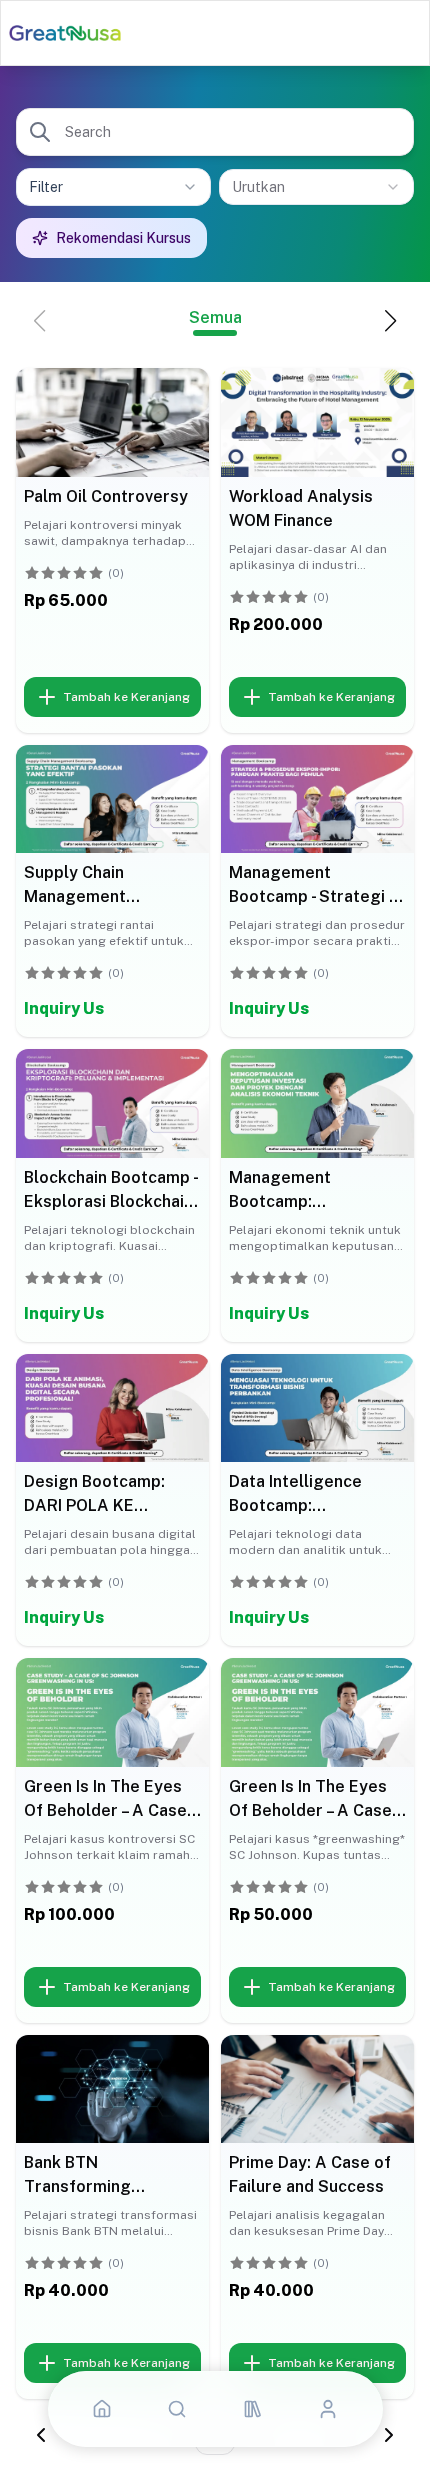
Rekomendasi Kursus (123, 238)
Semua (215, 317)
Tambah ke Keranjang (126, 697)
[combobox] (316, 187)
